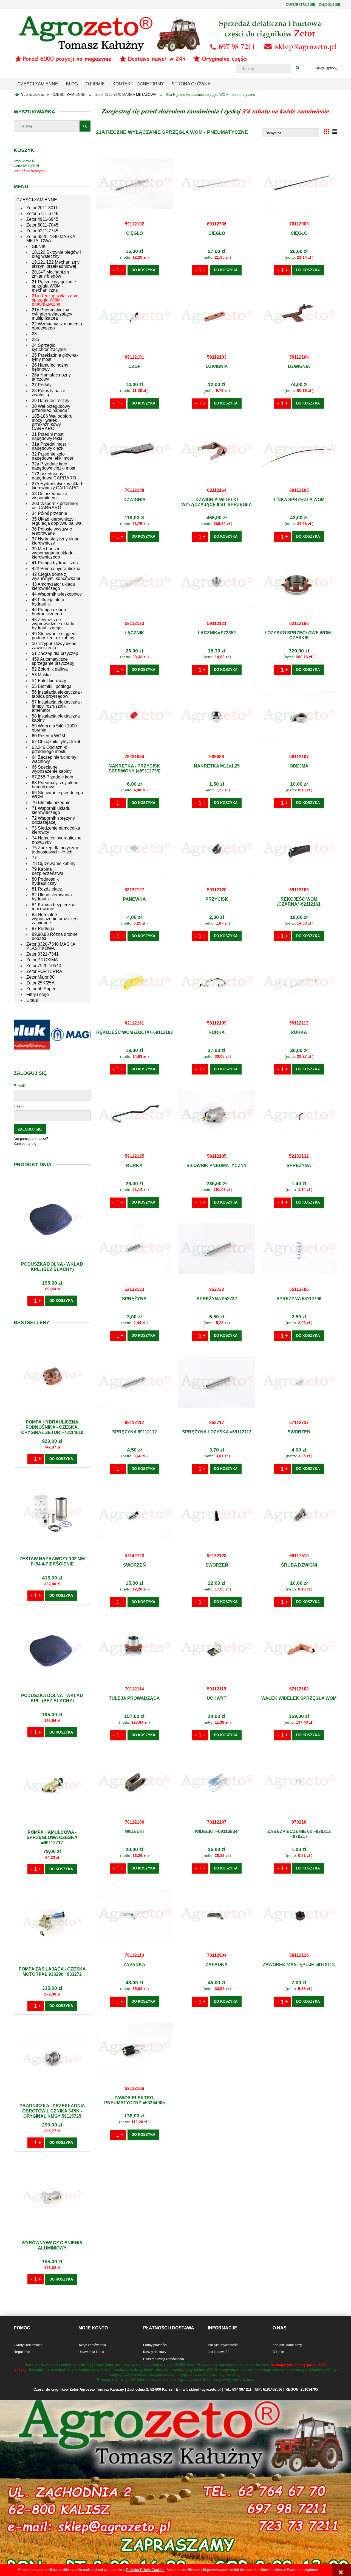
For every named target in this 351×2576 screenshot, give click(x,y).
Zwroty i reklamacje (28, 2345)
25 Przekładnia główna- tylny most (55, 357)
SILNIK (39, 246)
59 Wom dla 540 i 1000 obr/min (54, 728)
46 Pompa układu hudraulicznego (49, 612)
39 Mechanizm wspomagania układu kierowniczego (53, 553)
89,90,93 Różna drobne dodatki (55, 936)
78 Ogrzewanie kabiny (54, 863)
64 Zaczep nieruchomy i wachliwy (55, 759)
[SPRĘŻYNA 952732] (217, 1249)
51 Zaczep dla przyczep (55, 653)
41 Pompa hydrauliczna (55, 563)
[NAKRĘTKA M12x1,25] (217, 716)
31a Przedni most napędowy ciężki (49, 446)
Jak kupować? (219, 2352)
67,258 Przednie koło (53, 777)
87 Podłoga (43, 929)
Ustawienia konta (91, 2352)
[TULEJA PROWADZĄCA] (134, 1648)
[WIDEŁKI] (134, 1781)
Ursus (32, 1000)
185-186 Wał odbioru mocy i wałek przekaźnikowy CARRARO (52, 422)
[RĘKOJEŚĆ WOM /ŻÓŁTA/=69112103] (134, 982)
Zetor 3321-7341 (43, 954)
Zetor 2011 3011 (42, 208)
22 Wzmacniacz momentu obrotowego (57, 326)
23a (36, 340)
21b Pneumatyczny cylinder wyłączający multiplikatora (52, 314)
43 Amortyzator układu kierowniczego (53, 586)
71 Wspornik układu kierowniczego (51, 810)
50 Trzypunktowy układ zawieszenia (54, 646)
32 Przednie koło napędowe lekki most (52, 456)
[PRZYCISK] (217, 849)
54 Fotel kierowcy (49, 681)
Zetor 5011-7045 (42, 225)
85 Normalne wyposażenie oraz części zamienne (56, 919)
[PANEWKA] (134, 849)
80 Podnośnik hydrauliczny (45, 881)
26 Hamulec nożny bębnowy (50, 367)
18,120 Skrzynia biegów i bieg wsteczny (56, 254)
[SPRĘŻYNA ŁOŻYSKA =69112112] (217, 1382)
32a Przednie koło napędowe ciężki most (53, 466)
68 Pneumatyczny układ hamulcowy (55, 785)
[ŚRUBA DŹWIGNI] (299, 1515)
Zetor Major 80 (40, 977)
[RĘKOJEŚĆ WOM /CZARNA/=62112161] (299, 849)
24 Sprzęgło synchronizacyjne (49, 347)
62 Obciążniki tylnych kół (56, 742)
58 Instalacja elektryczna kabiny (56, 718)
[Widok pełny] (335, 132)
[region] (52, 1035)
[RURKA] (217, 982)
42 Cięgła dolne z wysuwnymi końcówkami (56, 576)
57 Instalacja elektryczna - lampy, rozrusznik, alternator (57, 706)
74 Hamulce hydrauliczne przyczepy (57, 840)
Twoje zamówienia (92, 2345)
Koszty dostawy (155, 2352)
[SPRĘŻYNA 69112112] (134, 1382)
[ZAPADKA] (134, 1914)
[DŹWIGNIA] (217, 316)
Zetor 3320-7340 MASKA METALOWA (51, 239)
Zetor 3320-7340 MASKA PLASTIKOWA (51, 946)
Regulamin (22, 2352)
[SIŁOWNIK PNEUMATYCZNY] (217, 1115)
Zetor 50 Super (41, 989)
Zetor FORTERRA (44, 971)
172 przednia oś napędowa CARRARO (54, 476)
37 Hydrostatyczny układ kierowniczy (56, 541)
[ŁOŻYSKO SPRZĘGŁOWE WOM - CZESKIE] (299, 583)
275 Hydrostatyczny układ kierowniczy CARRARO (57, 486)
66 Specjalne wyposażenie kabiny (52, 769)
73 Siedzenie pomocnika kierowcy (56, 830)
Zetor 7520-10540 (44, 966)
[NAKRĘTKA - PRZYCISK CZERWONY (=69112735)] (134, 716)
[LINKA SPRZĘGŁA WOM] (299, 450)
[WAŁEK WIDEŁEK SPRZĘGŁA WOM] (299, 1648)
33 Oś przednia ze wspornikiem (49, 496)
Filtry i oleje (38, 994)
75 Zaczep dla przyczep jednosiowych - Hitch (55, 850)
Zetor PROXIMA (42, 960)
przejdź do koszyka (29, 171)
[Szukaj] (298, 68)
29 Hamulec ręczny (51, 401)
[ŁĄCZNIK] (134, 583)
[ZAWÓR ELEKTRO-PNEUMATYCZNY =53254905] (134, 2048)
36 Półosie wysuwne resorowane (52, 531)
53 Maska (41, 675)
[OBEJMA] (299, 716)
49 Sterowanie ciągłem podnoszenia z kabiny (54, 636)
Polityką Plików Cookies (145, 2570)
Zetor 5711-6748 (42, 213)
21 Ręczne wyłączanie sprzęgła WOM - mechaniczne (54, 286)
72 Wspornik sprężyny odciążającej (53, 820)
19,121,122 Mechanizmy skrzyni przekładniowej (56, 264)
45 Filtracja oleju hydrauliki (48, 602)
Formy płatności (155, 2345)
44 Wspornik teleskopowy (57, 594)
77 (34, 858)
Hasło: (19, 1106)
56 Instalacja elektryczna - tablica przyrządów (57, 694)
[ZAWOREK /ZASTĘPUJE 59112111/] (299, 1914)
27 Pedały (42, 385)
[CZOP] (134, 316)
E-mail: (20, 1086)
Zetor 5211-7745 (42, 231)
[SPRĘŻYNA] (299, 1115)
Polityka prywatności (223, 2345)
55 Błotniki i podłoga (52, 686)
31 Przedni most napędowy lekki (48, 436)
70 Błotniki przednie (51, 803)
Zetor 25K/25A (40, 983)
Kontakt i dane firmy (287, 2345)
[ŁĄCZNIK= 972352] (217, 583)
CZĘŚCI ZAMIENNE (37, 200)
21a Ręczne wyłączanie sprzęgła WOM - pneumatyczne (55, 300)
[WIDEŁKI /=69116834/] (217, 1781)
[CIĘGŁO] (134, 183)
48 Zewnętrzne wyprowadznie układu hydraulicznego (53, 624)
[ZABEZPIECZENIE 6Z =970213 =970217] (299, 1781)
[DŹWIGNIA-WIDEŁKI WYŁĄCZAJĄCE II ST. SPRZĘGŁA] (217, 450)
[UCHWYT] (217, 1648)
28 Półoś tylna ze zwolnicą (49, 393)
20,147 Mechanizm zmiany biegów (50, 274)
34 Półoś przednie (49, 513)
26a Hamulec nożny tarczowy (51, 377)
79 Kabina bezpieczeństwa (48, 871)
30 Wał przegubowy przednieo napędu (51, 408)
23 (34, 334)
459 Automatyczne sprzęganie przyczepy (53, 661)
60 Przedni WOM (48, 736)
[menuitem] (38, 84)
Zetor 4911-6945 (42, 219)
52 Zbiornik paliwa (50, 669)
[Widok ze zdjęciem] (327, 132)
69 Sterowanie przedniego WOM (57, 795)
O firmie (278, 2352)
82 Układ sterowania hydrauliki (52, 897)
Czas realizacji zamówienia (164, 2359)
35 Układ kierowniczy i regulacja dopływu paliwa (57, 521)
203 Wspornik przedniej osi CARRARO (55, 506)
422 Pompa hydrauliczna (56, 569)
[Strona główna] (175, 39)
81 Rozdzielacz (47, 889)
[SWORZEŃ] (299, 1382)
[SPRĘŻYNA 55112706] (299, 1249)
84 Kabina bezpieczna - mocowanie (55, 907)
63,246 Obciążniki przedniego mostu (49, 749)
